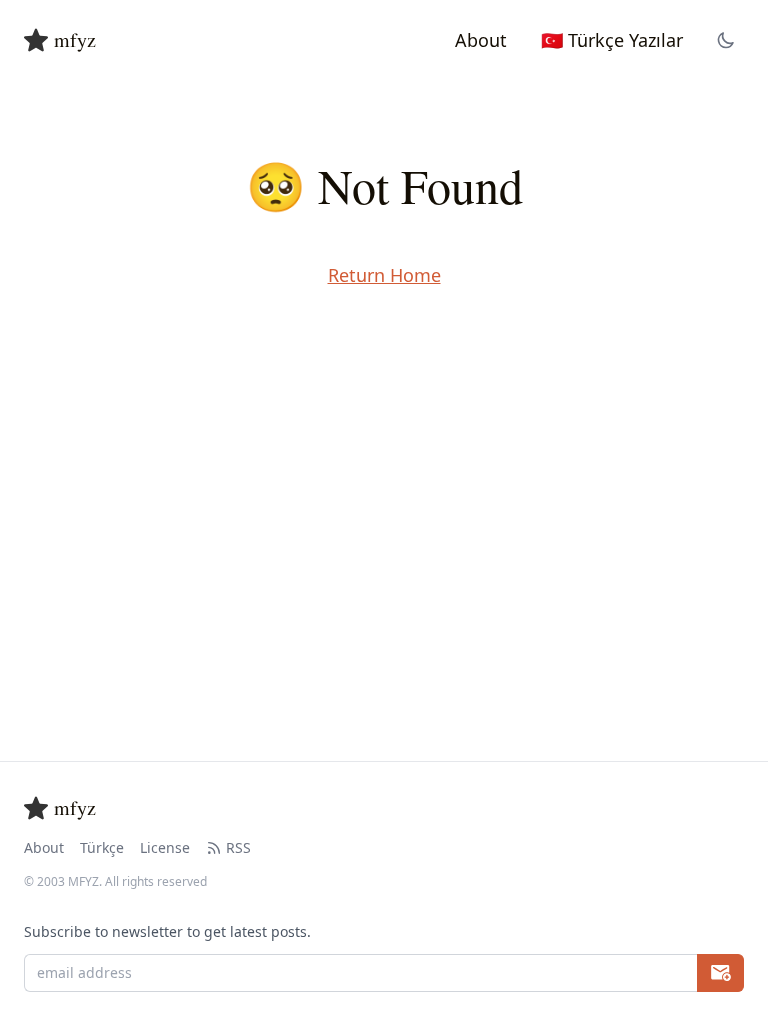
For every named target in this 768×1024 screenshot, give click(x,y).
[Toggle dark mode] (726, 40)
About (44, 847)
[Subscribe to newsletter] (720, 973)
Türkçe (102, 847)
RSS (238, 847)
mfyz (75, 39)
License (165, 847)
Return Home (384, 275)
